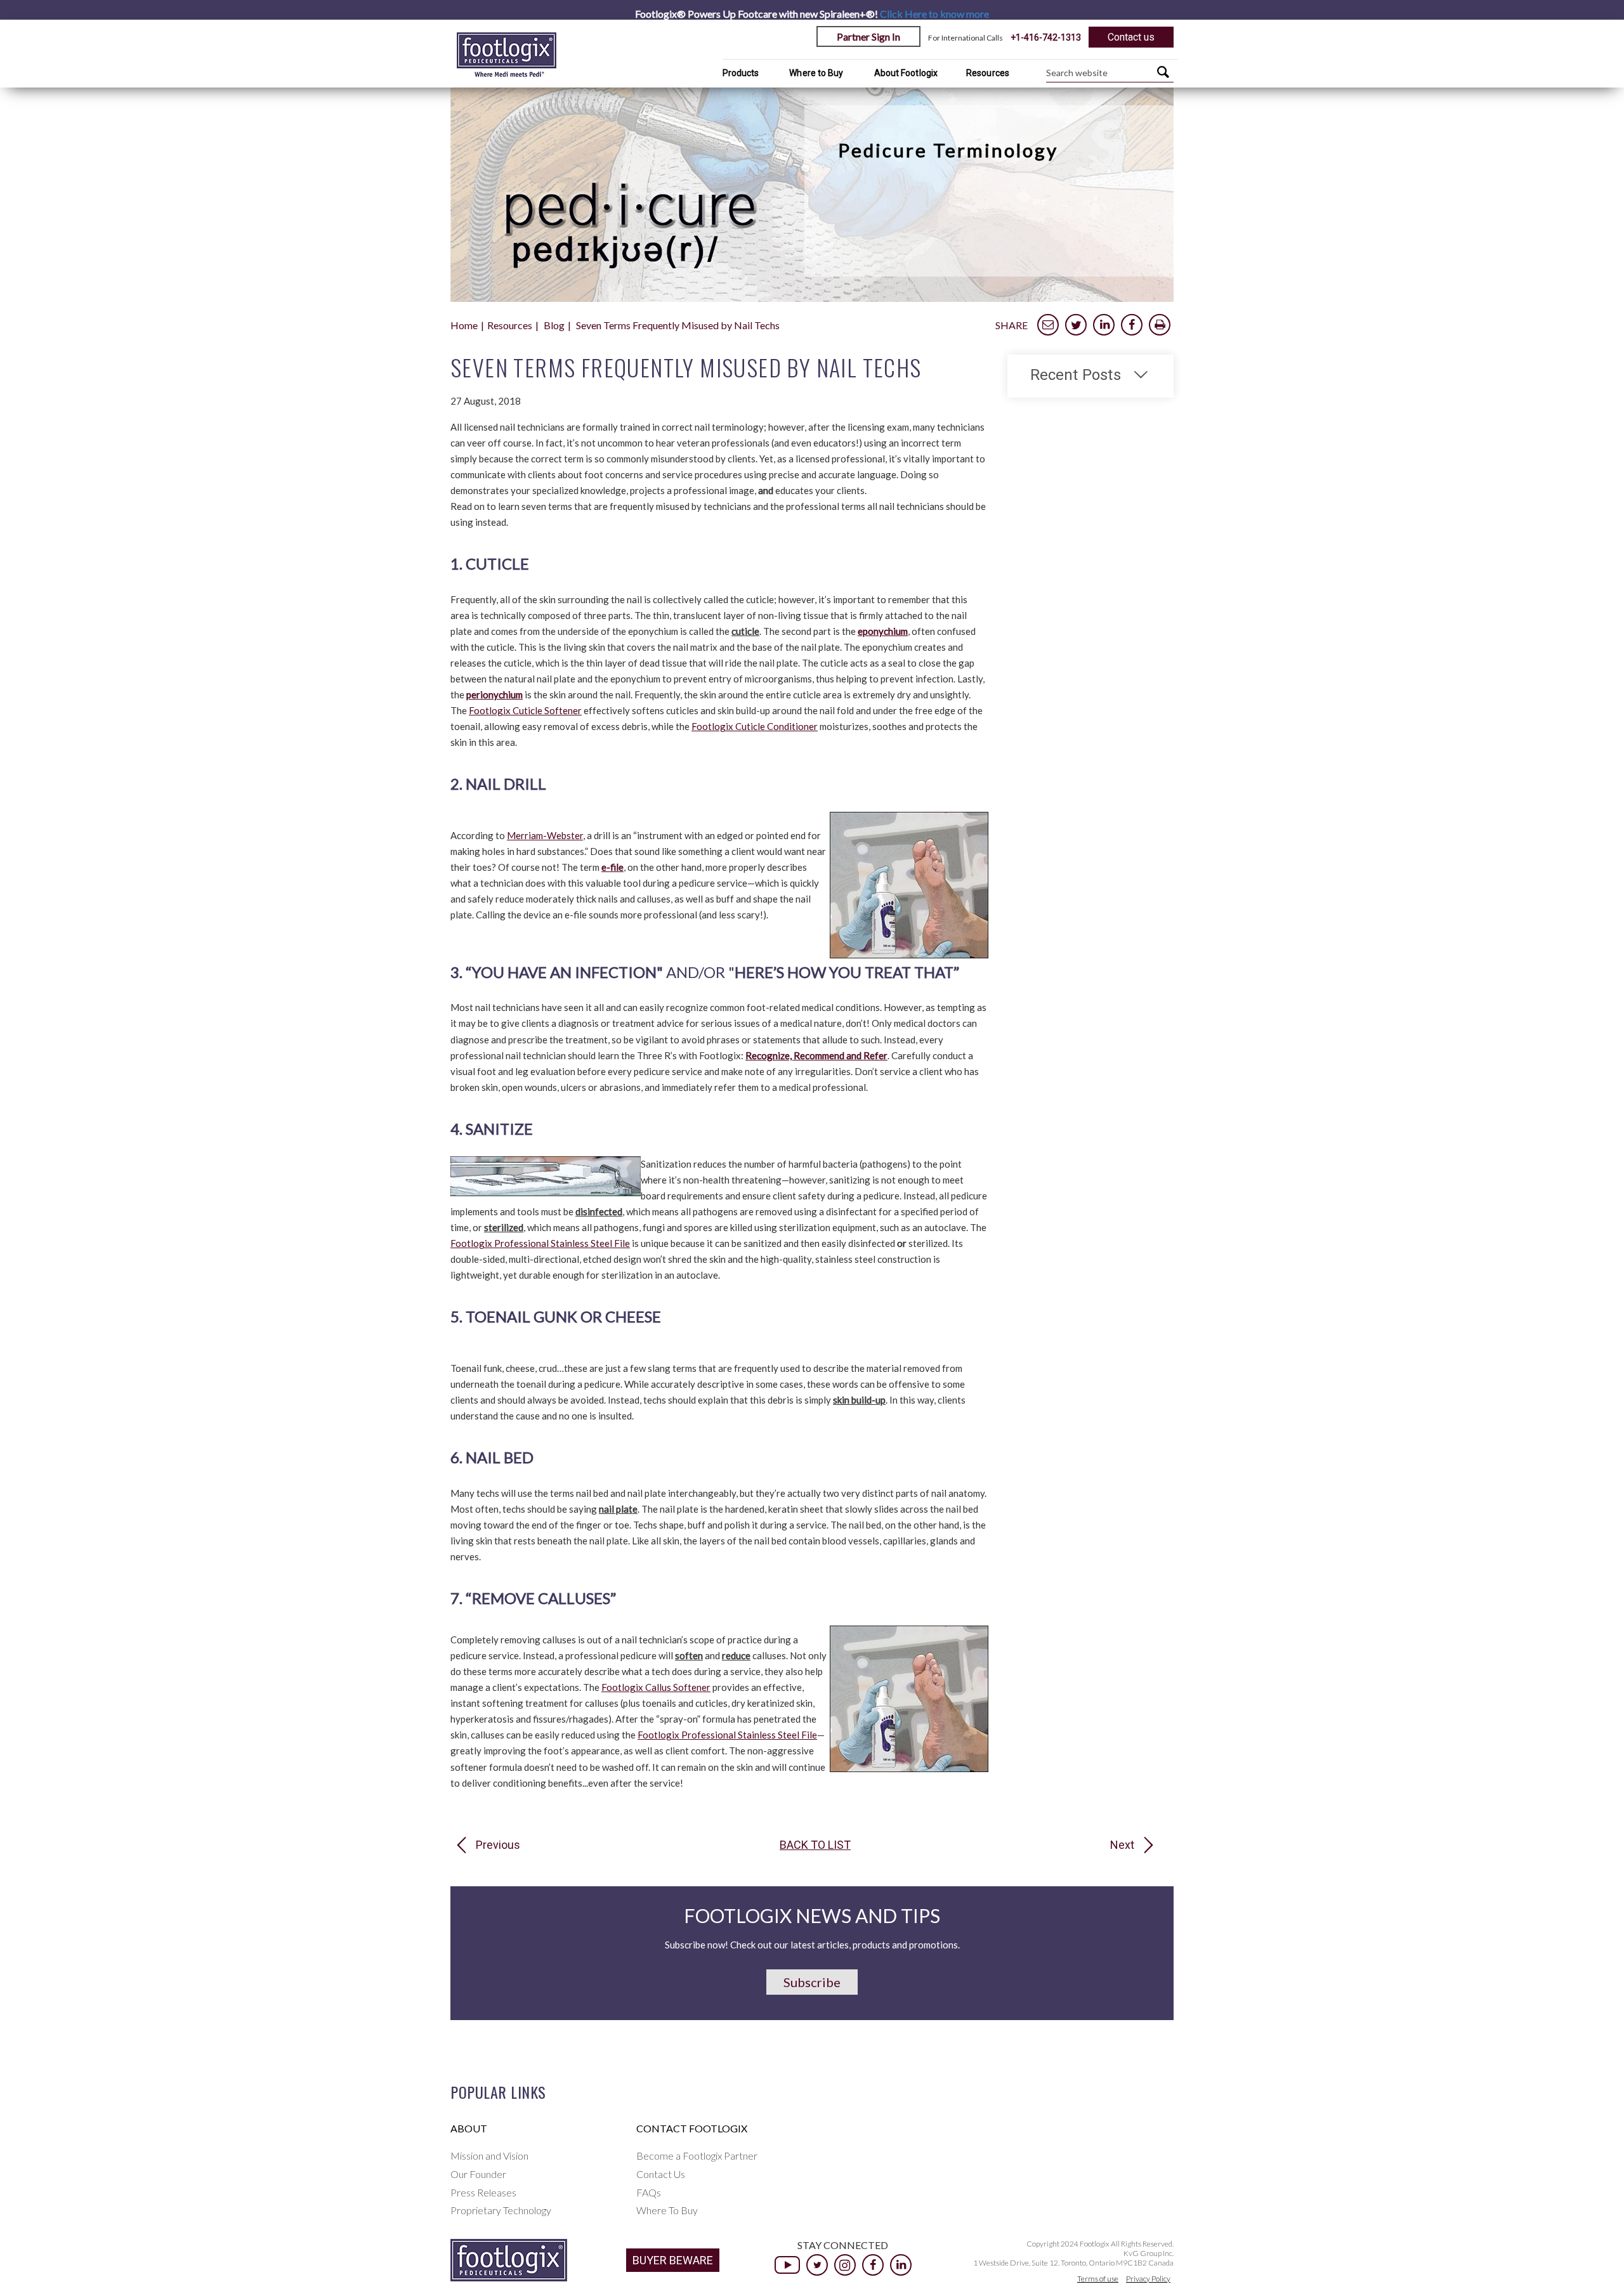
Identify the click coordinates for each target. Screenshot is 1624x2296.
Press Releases (483, 2192)
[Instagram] (845, 2265)
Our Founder (478, 2174)
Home (464, 325)
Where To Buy (667, 2210)
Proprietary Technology (501, 2210)
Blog (554, 325)
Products (741, 73)
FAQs (649, 2192)
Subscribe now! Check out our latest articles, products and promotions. (812, 1945)
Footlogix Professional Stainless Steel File (540, 1243)
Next (1122, 1845)
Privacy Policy (1148, 2279)
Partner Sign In (868, 36)
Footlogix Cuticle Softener (525, 710)
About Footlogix (906, 73)
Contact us (1131, 37)
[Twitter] (817, 2265)
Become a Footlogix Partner (697, 2156)
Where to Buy (816, 73)
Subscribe (812, 1982)
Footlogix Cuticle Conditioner (755, 726)
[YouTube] (787, 2265)
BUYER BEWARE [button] (673, 2260)
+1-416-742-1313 (1046, 37)
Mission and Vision (489, 2156)
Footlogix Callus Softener (656, 1687)
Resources (988, 73)
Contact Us (661, 2174)
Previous (498, 1845)
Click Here (934, 14)
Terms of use (1098, 2279)
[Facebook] (873, 2265)
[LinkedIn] (901, 2265)
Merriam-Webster (545, 835)
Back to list (815, 1845)
